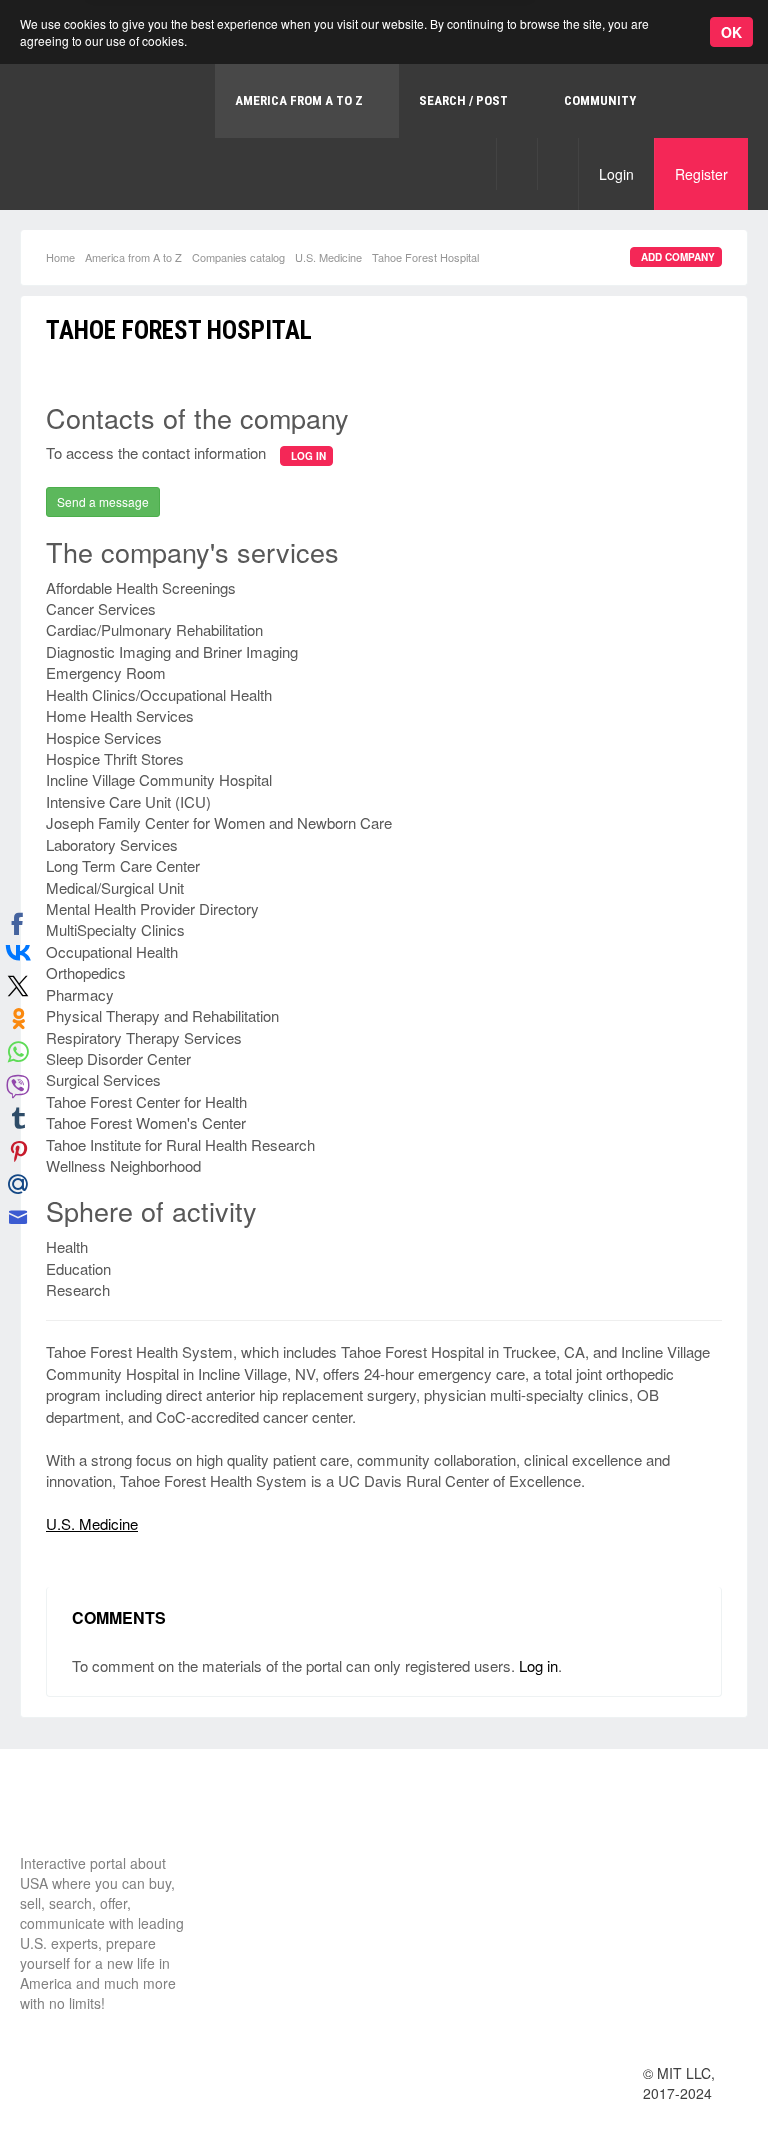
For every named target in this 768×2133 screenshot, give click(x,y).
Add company (678, 257)
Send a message (103, 501)
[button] (516, 163)
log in (308, 456)
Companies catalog (238, 257)
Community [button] (600, 100)
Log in (538, 1665)
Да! (475, 102)
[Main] (95, 1816)
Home (60, 257)
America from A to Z (133, 257)
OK (731, 32)
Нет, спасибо (374, 102)
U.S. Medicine (328, 257)
